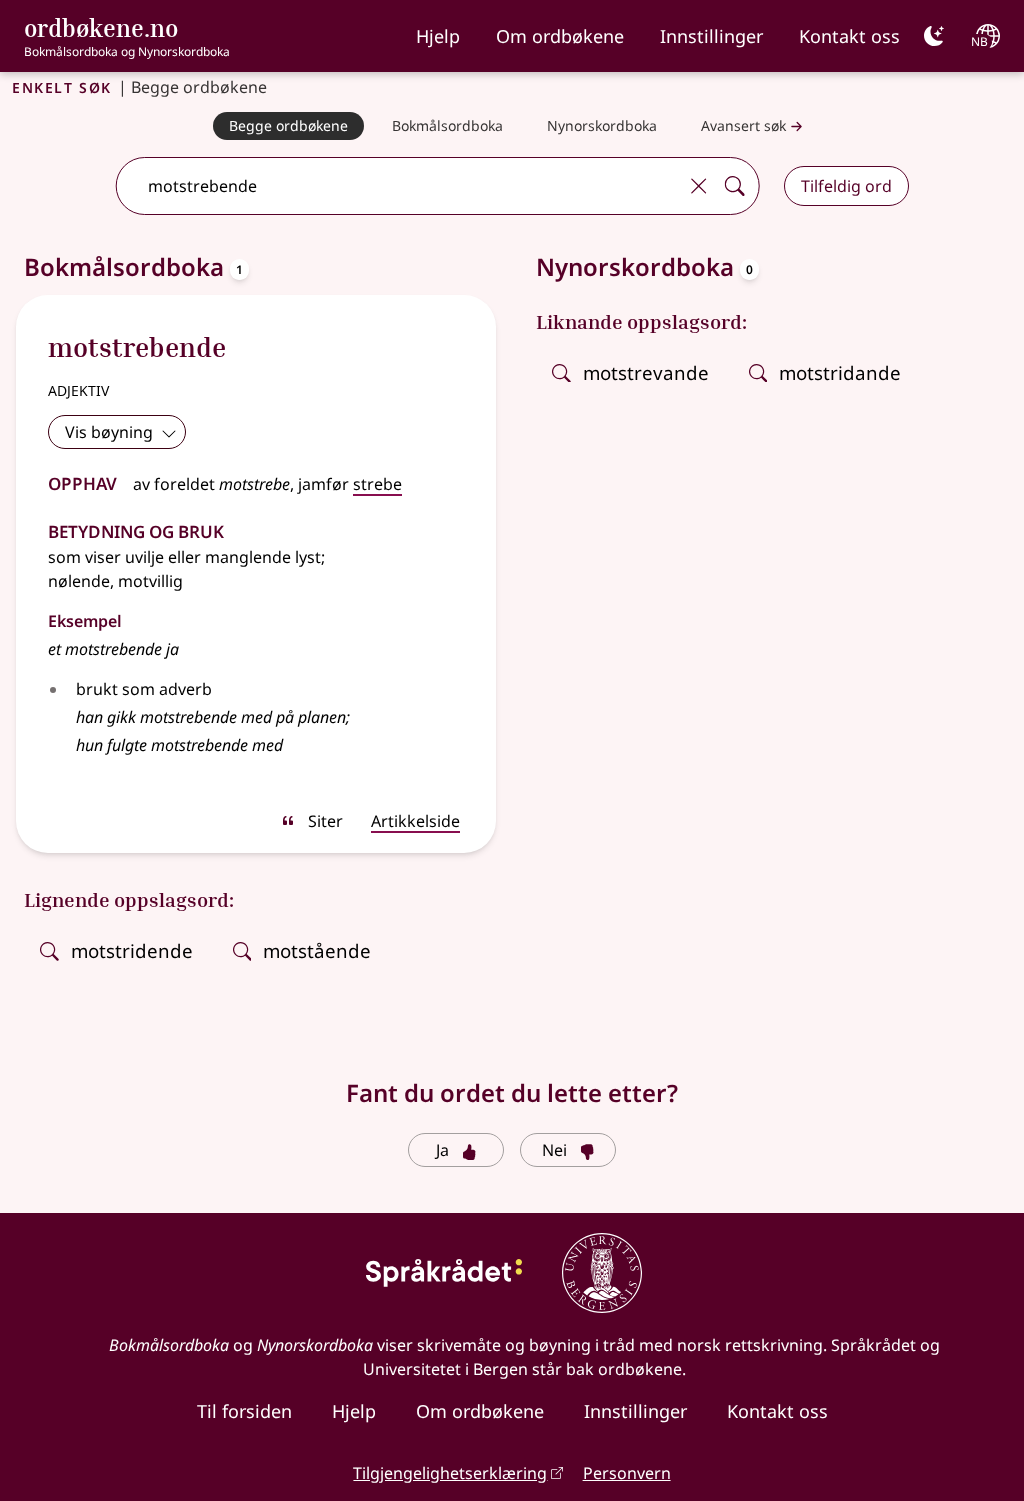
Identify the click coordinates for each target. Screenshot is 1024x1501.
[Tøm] (699, 186)
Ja (442, 1150)
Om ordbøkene (560, 36)
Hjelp (438, 36)
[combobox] (398, 186)
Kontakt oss (849, 36)
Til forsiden (244, 1411)
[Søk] (735, 186)
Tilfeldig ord (846, 186)
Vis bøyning (109, 432)
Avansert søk (743, 125)
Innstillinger (711, 36)
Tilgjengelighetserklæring (450, 1473)
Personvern (627, 1473)
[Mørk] (934, 36)
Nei (554, 1150)
